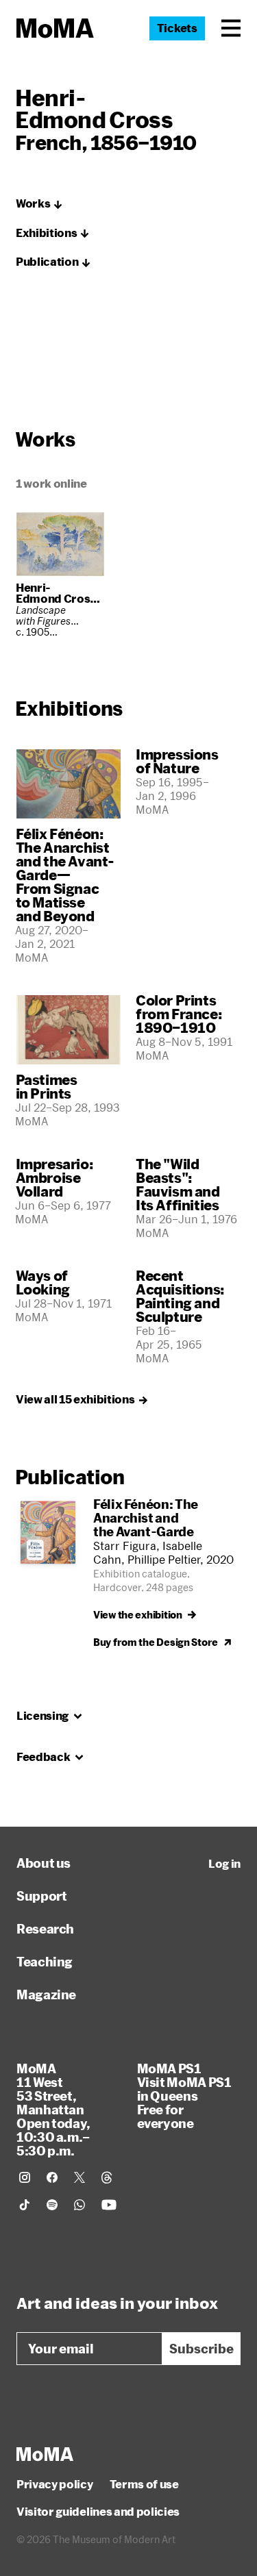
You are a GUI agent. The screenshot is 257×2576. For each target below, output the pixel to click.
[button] (231, 28)
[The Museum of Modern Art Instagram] (25, 2177)
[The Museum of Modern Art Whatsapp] (79, 2205)
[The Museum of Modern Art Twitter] (79, 2177)
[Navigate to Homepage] (55, 28)
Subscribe (201, 2349)
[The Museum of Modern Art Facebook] (52, 2177)
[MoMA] (45, 2454)
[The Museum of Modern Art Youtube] (109, 2205)
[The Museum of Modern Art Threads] (107, 2177)
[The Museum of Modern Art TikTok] (25, 2205)
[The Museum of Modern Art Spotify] (52, 2205)
